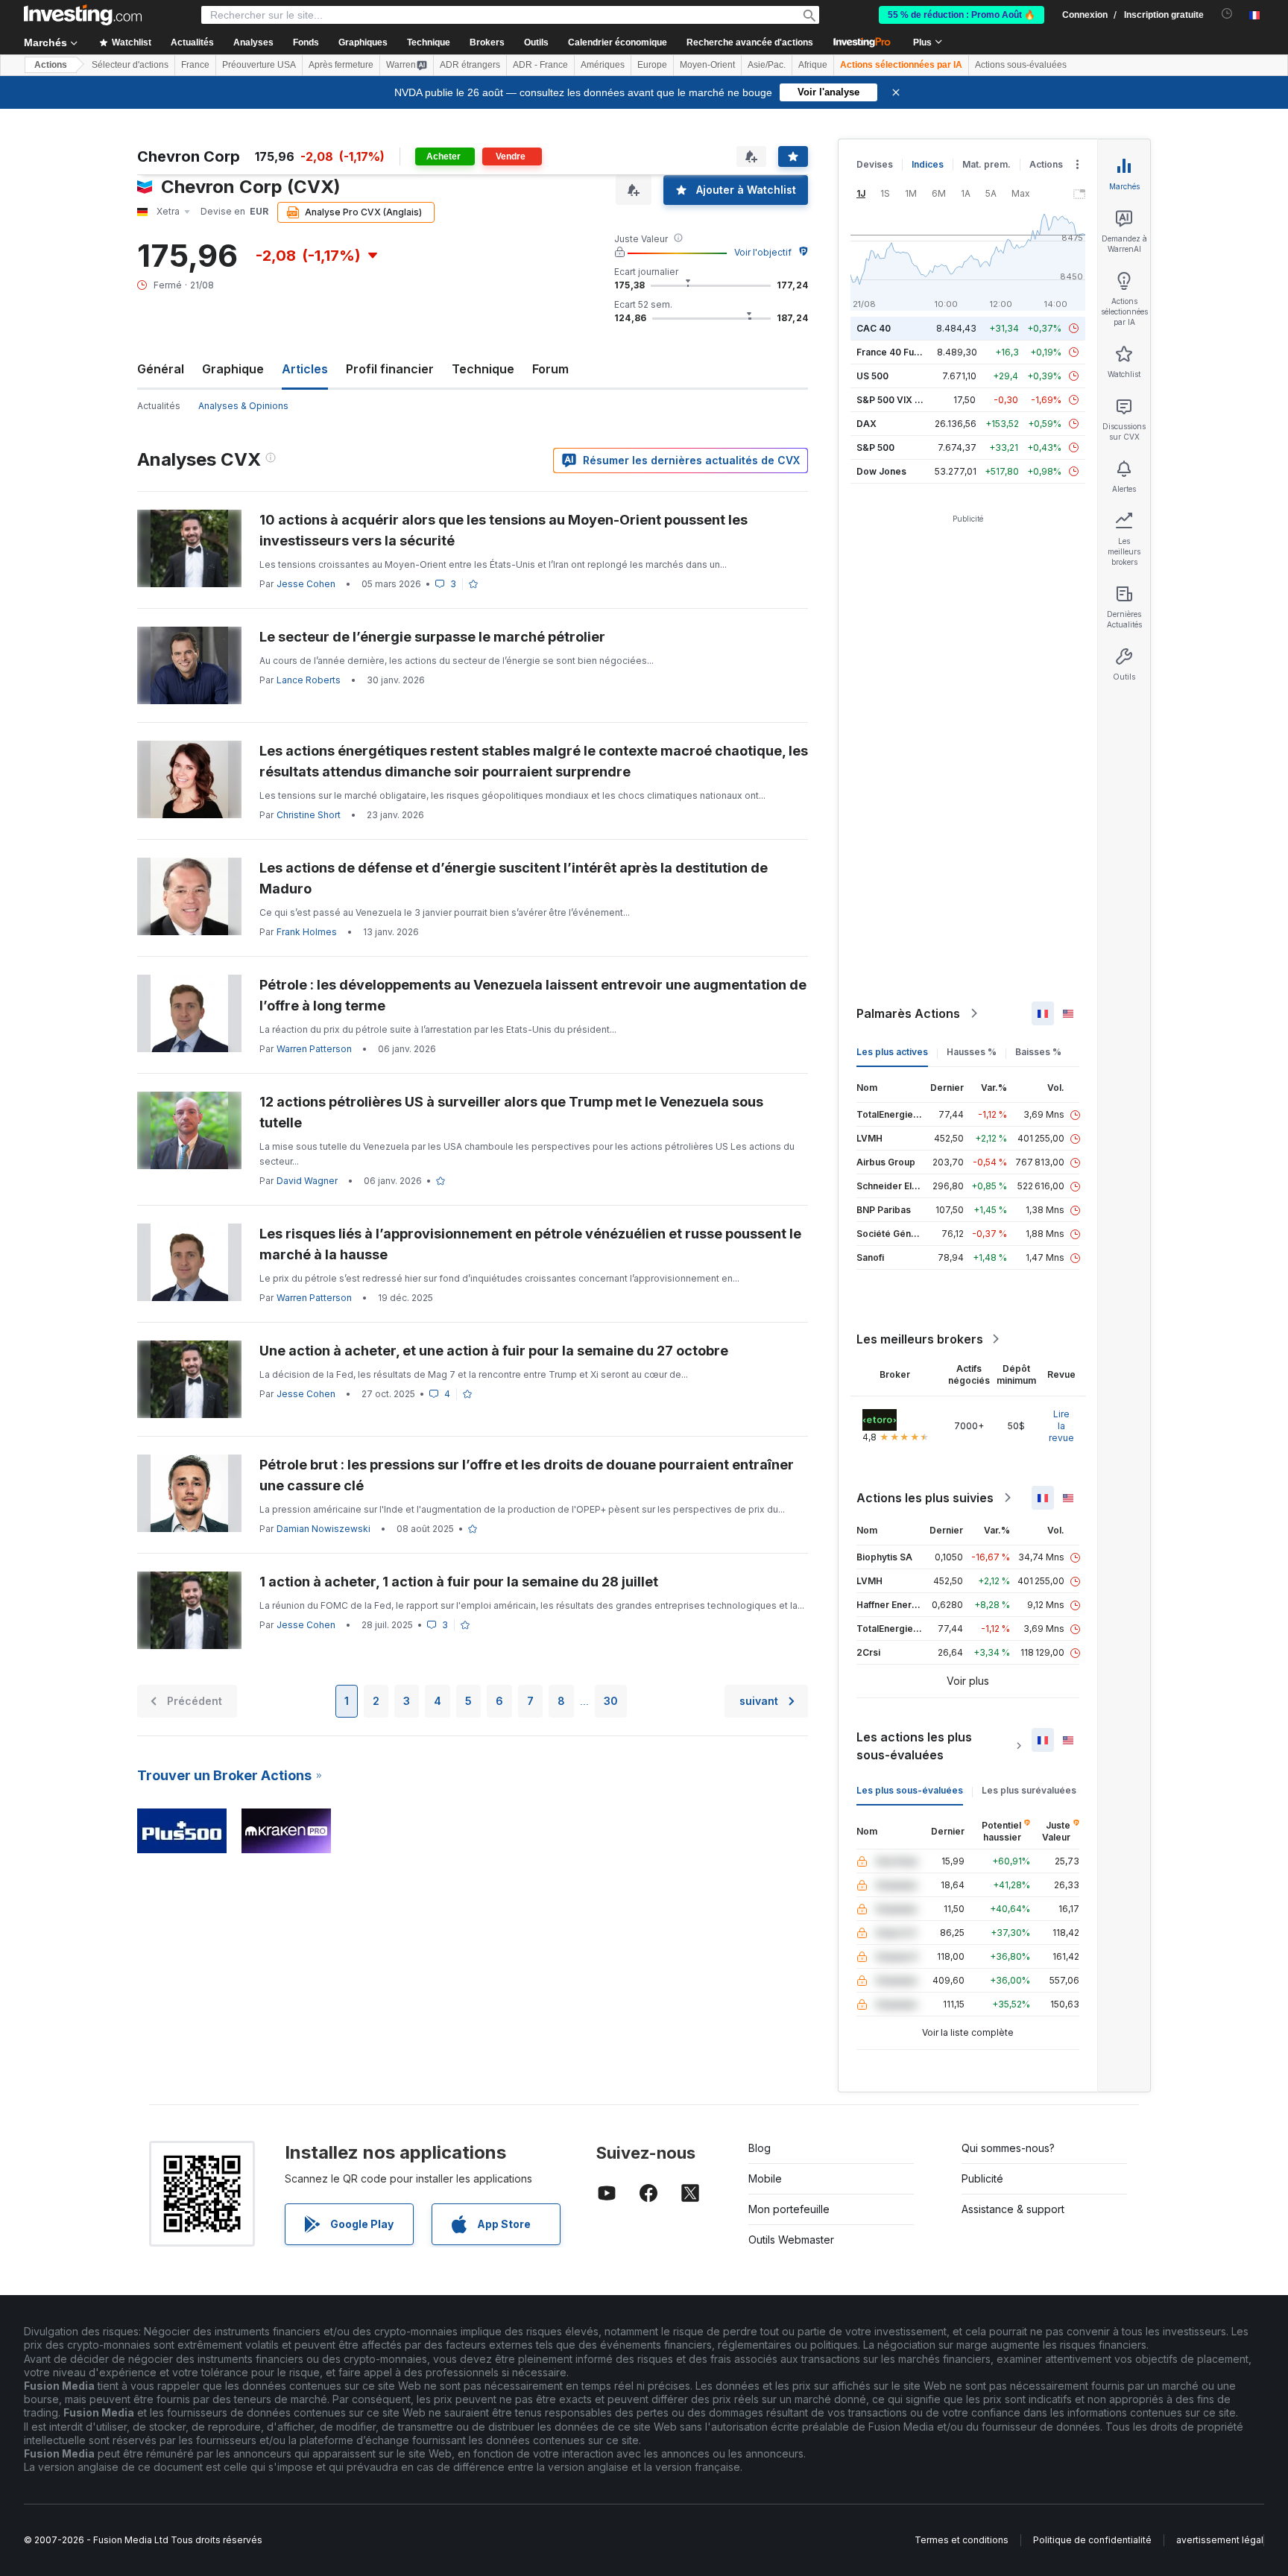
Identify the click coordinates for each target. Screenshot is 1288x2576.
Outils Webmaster (791, 2240)
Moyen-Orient (707, 65)
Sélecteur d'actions (130, 65)
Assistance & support (1013, 2209)
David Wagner (307, 1181)
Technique (483, 369)
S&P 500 (875, 447)
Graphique (233, 369)
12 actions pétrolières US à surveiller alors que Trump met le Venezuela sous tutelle (511, 1112)
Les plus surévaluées (1029, 1790)
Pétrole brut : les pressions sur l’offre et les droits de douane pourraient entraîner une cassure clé (527, 1475)
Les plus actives (892, 1052)
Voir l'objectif (763, 252)
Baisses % (1038, 1052)
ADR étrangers (470, 65)
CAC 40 (874, 328)
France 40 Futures (897, 352)
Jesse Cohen (306, 584)
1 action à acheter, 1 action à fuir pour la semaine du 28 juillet (459, 1582)
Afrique (813, 65)
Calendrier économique (618, 42)
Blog (760, 2148)
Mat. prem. (986, 164)
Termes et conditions (962, 2540)
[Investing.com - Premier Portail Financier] (83, 15)
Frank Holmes (307, 932)
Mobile (765, 2178)
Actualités (159, 406)
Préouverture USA (259, 65)
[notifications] (1227, 14)
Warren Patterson (314, 1049)
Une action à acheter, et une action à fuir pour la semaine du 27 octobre (494, 1351)
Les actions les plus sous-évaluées (914, 1746)
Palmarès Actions (908, 1013)
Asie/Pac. (767, 65)
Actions (51, 65)
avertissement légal (1220, 2540)
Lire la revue (1061, 1426)
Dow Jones (881, 471)
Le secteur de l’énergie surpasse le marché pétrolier (432, 637)
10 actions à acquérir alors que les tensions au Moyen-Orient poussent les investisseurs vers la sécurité (503, 530)
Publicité (982, 2178)
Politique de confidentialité (1092, 2540)
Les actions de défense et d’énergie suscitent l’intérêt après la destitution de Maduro (514, 878)
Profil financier (390, 369)
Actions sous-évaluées (1021, 65)
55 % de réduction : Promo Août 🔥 (962, 15)
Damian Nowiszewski (323, 1529)
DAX (866, 424)
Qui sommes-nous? (1008, 2148)
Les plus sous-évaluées (910, 1790)
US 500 (872, 376)
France (195, 65)
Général (161, 369)
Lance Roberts (309, 680)
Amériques (603, 65)
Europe (652, 65)
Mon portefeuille (789, 2209)
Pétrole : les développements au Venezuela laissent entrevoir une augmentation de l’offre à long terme (533, 995)
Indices (928, 164)
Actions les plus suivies (925, 1498)
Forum (550, 369)
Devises (875, 164)
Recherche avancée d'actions (750, 42)
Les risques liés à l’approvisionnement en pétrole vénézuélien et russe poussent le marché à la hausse (530, 1244)
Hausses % (972, 1052)
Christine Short (309, 815)
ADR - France (540, 65)
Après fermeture (341, 65)
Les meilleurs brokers (920, 1339)
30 (611, 1701)
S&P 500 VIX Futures (902, 400)
